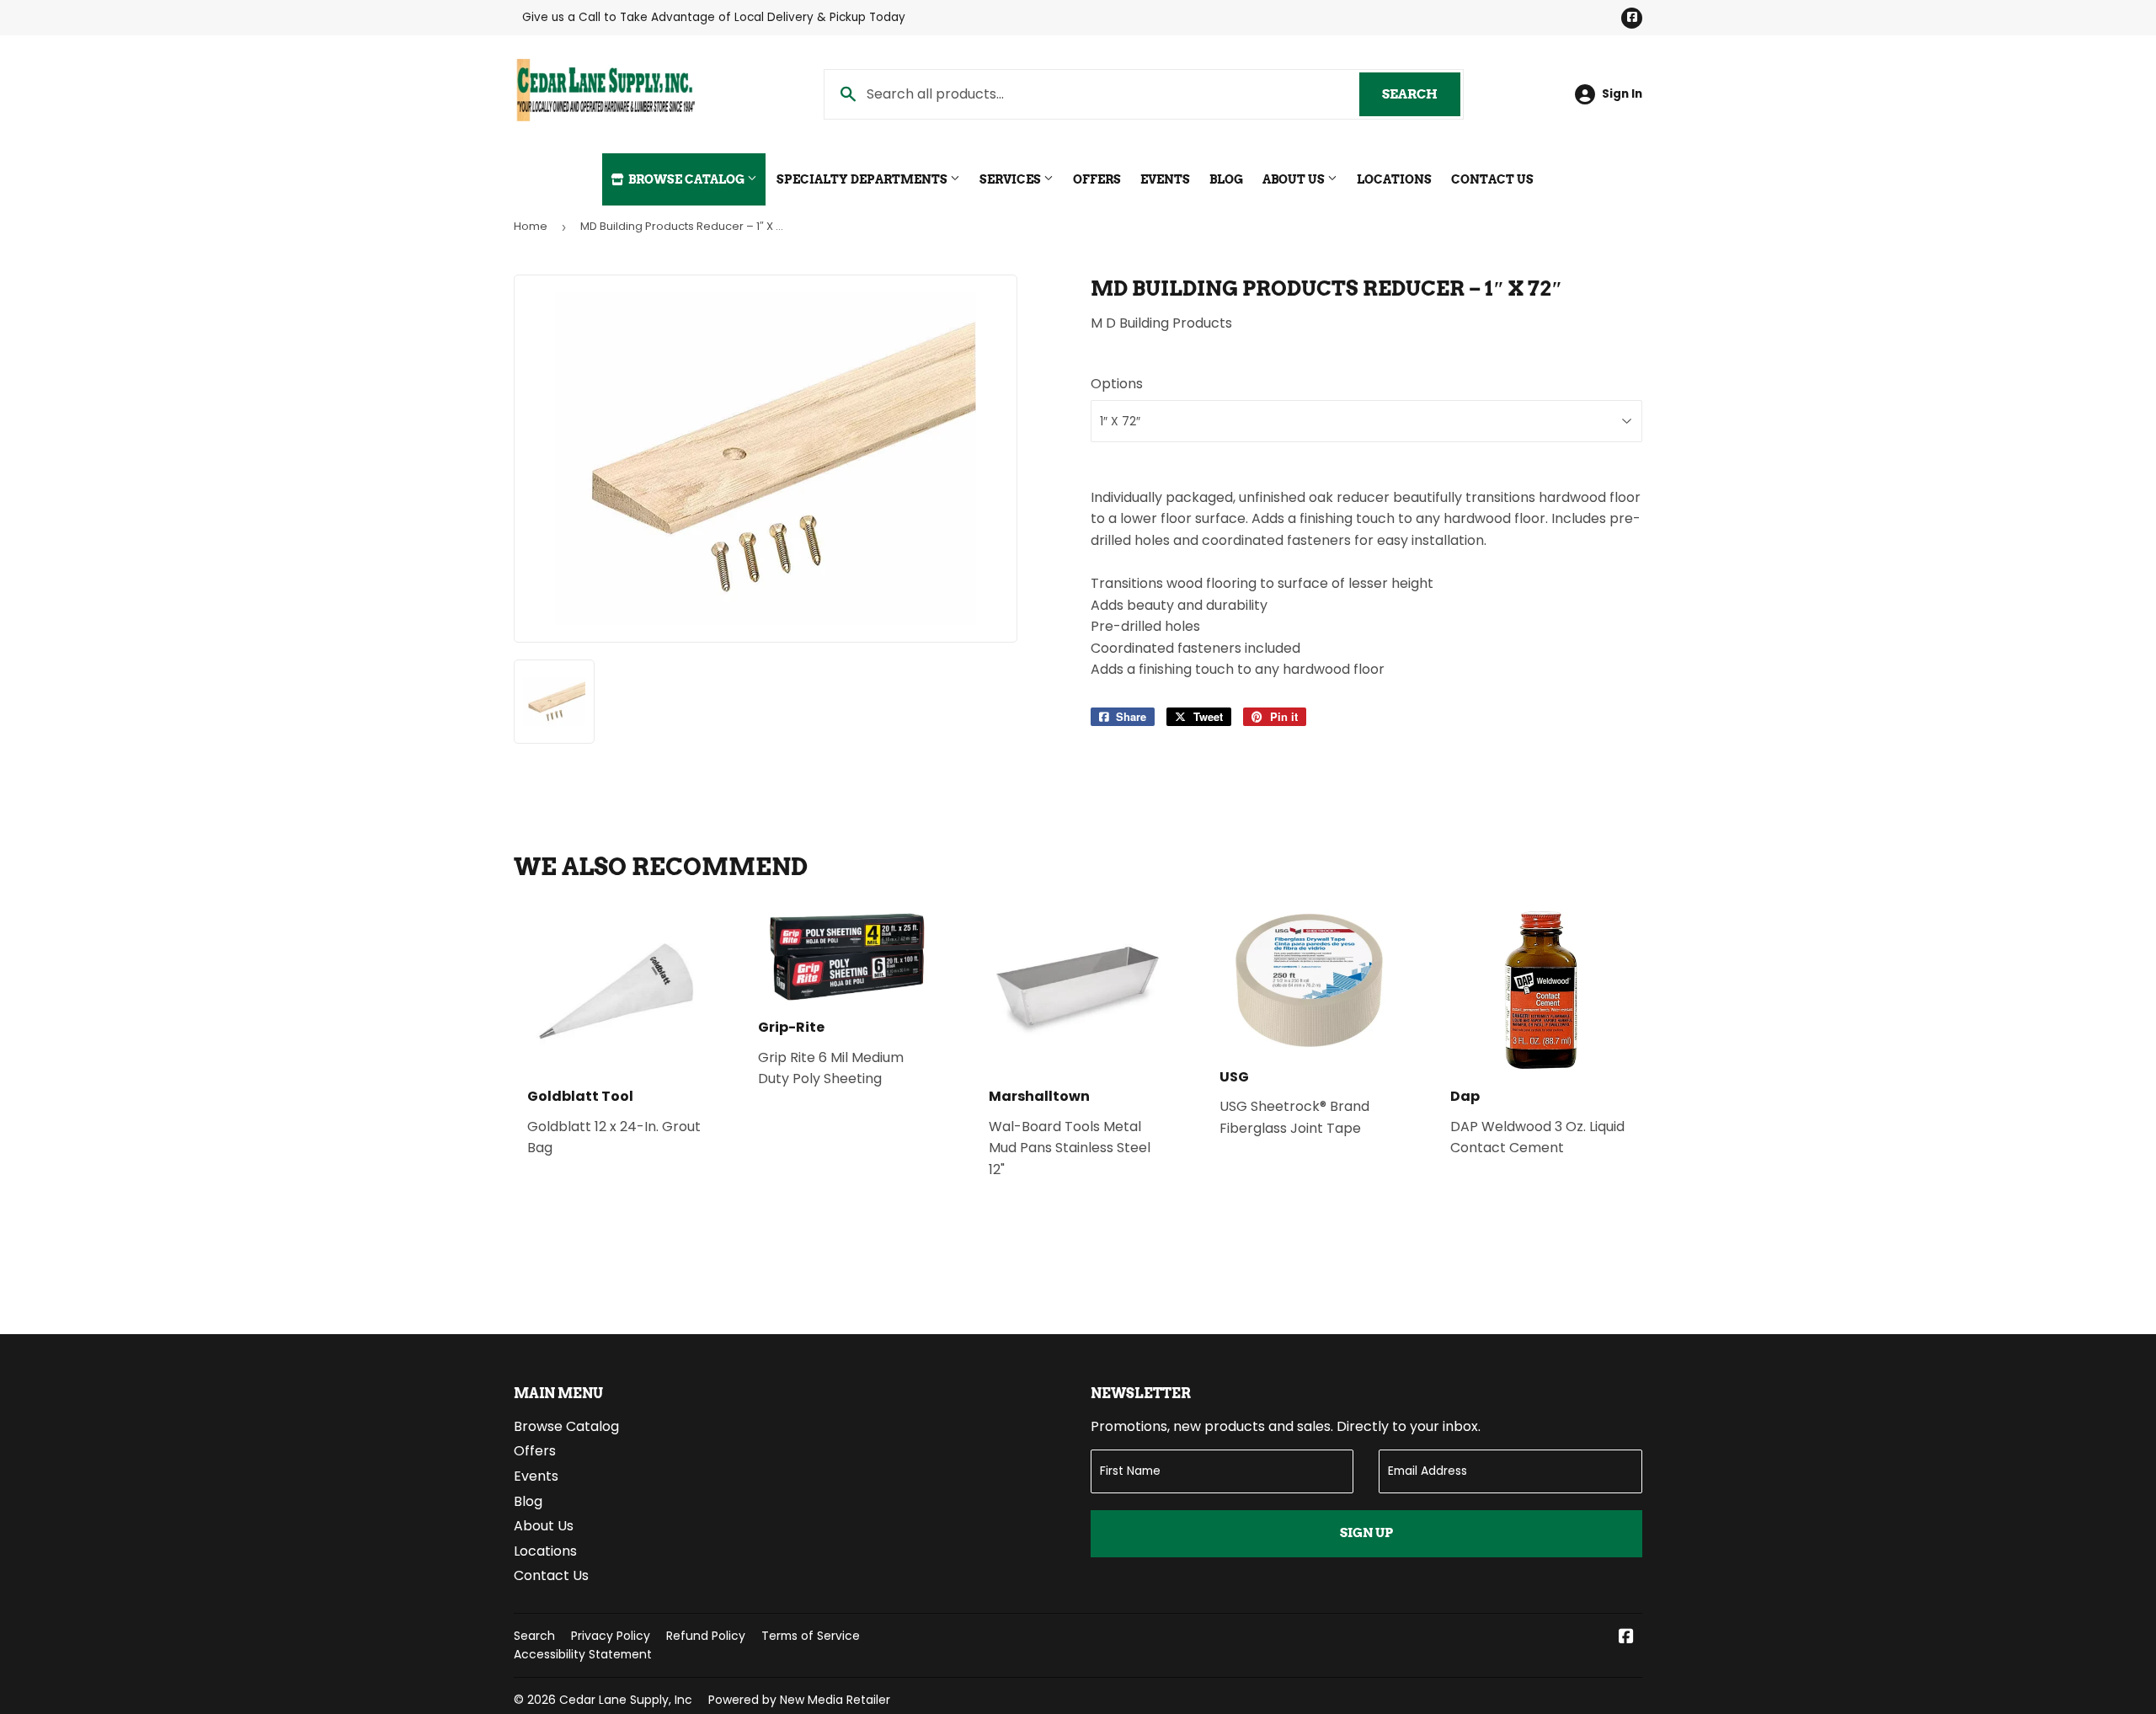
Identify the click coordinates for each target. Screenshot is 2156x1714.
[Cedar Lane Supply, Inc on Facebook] (1626, 1638)
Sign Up (1366, 1533)
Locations (1394, 179)
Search (1421, 94)
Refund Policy (706, 1636)
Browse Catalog (686, 179)
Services (1011, 179)
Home (531, 226)
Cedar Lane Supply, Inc (626, 1700)
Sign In (1622, 94)
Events (1165, 179)
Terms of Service (811, 1636)
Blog (1226, 179)
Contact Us (1492, 179)
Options (1117, 384)
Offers (1097, 179)
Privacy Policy (611, 1636)
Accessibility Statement (583, 1654)
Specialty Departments (863, 179)
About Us (1295, 179)
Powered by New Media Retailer (799, 1700)
